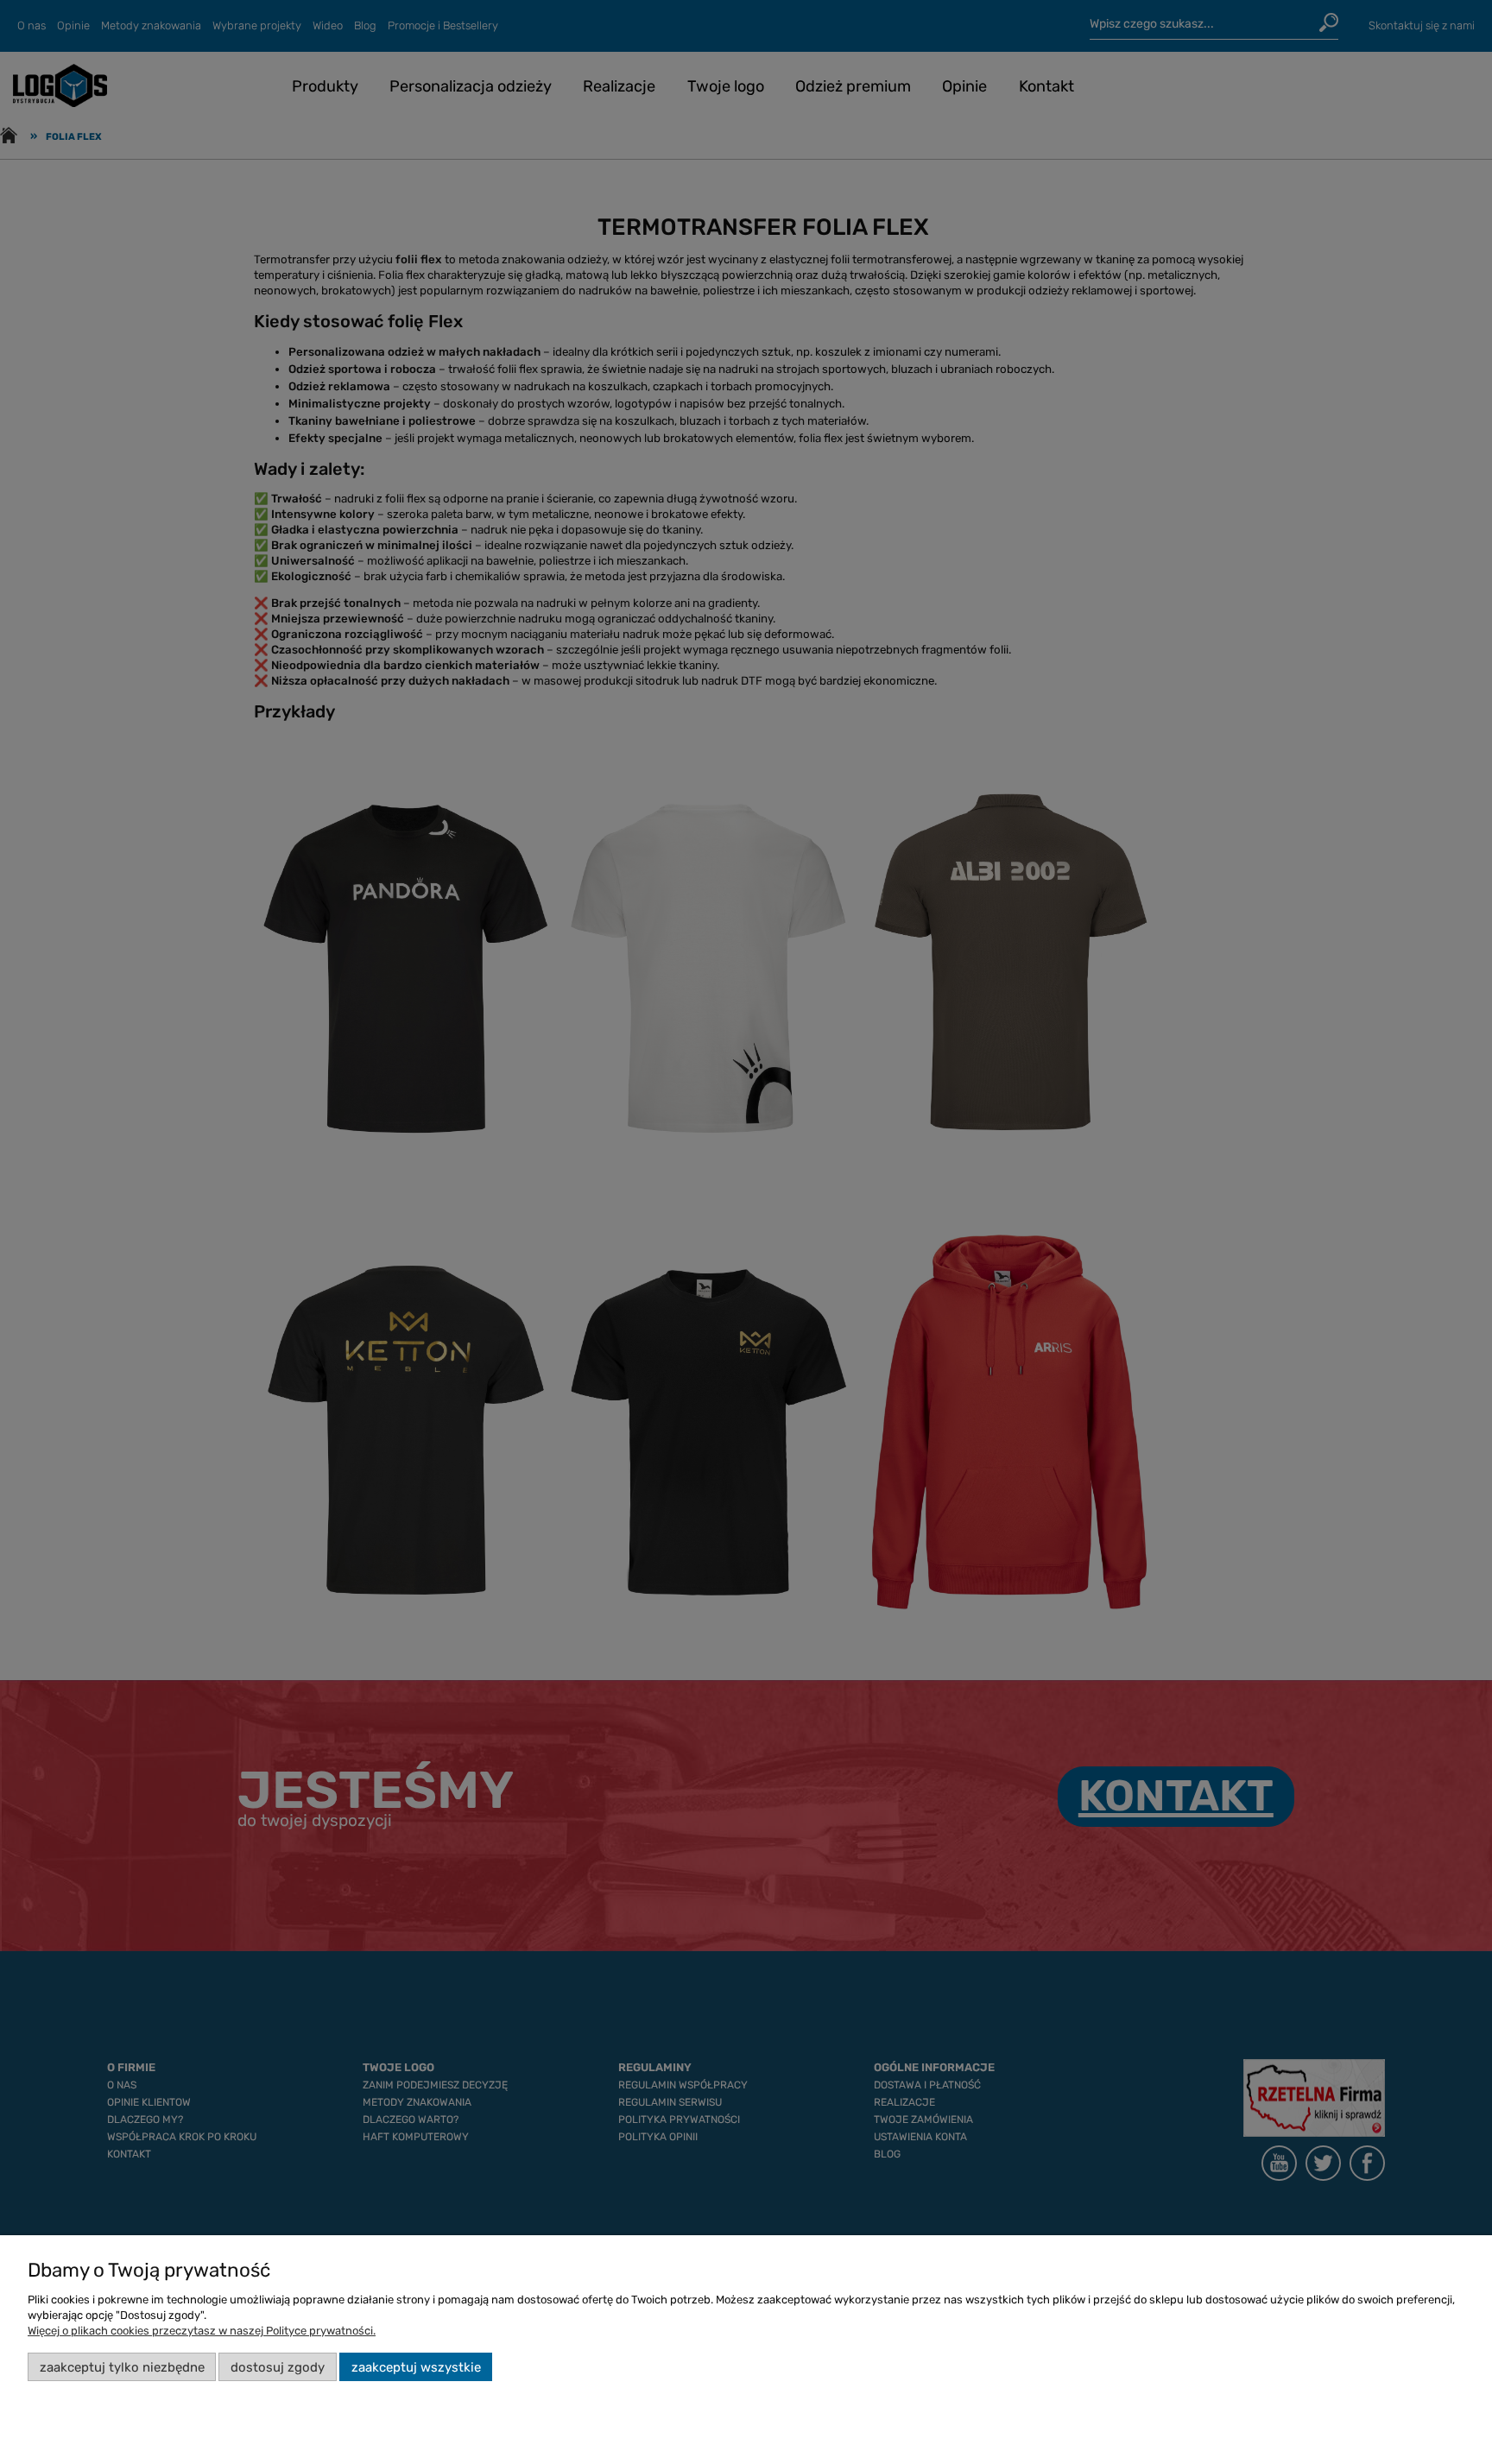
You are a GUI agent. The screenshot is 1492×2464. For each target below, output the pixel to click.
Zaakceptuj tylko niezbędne (122, 2367)
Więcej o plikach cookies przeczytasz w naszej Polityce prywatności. (202, 2331)
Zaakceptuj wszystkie (416, 2367)
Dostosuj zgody (278, 2367)
